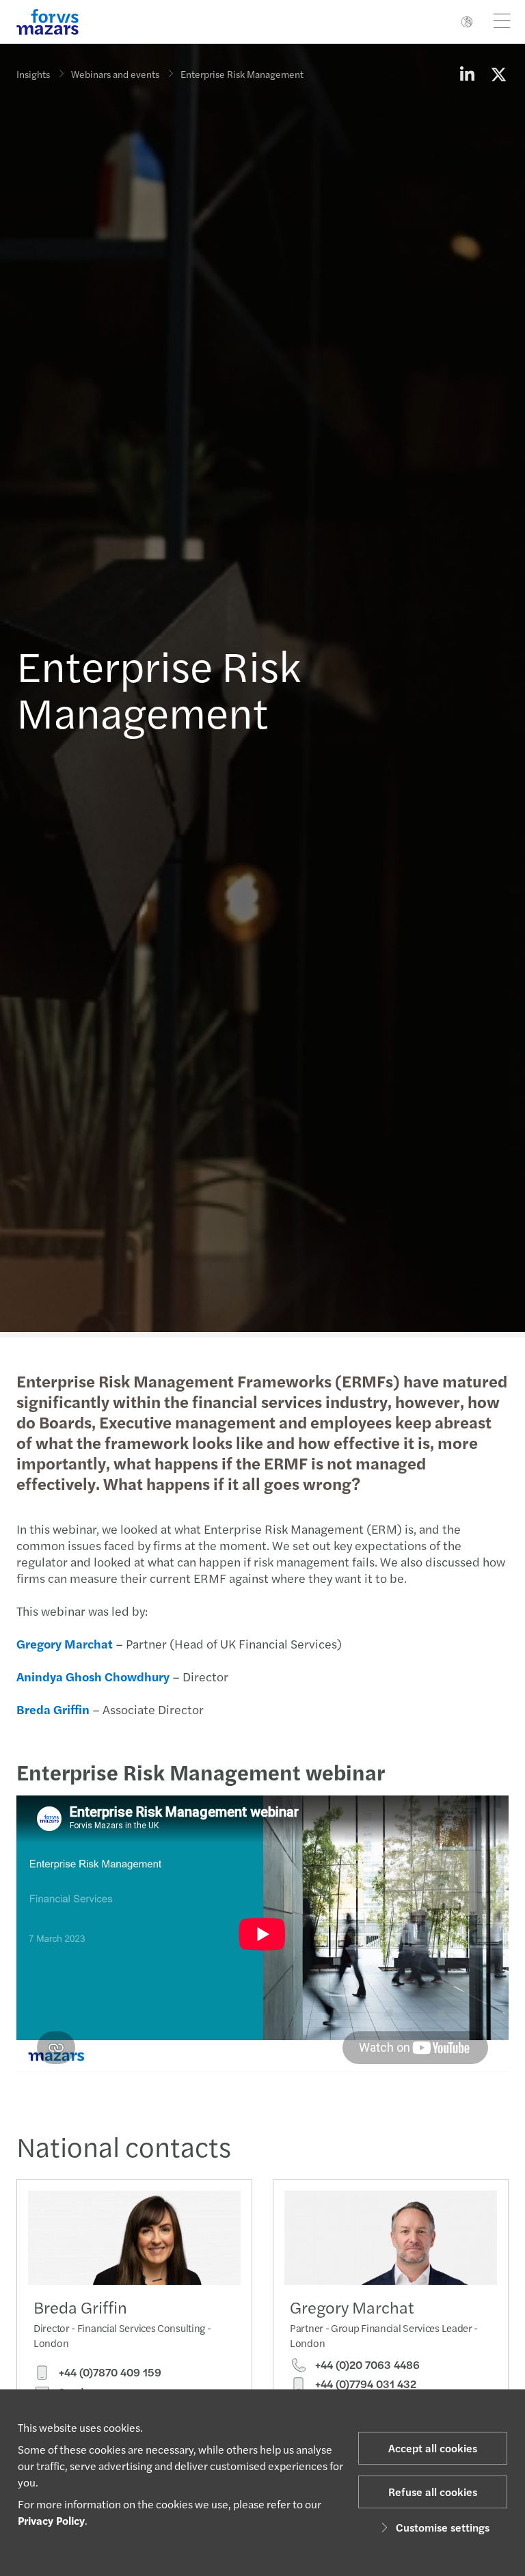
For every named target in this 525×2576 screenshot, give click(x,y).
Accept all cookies (433, 2448)
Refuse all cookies (433, 2492)
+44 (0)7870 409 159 (109, 2372)
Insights (33, 74)
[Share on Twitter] (498, 74)
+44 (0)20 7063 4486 (366, 2365)
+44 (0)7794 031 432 (364, 2384)
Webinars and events (115, 74)
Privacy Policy (51, 2520)
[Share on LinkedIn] (467, 74)
